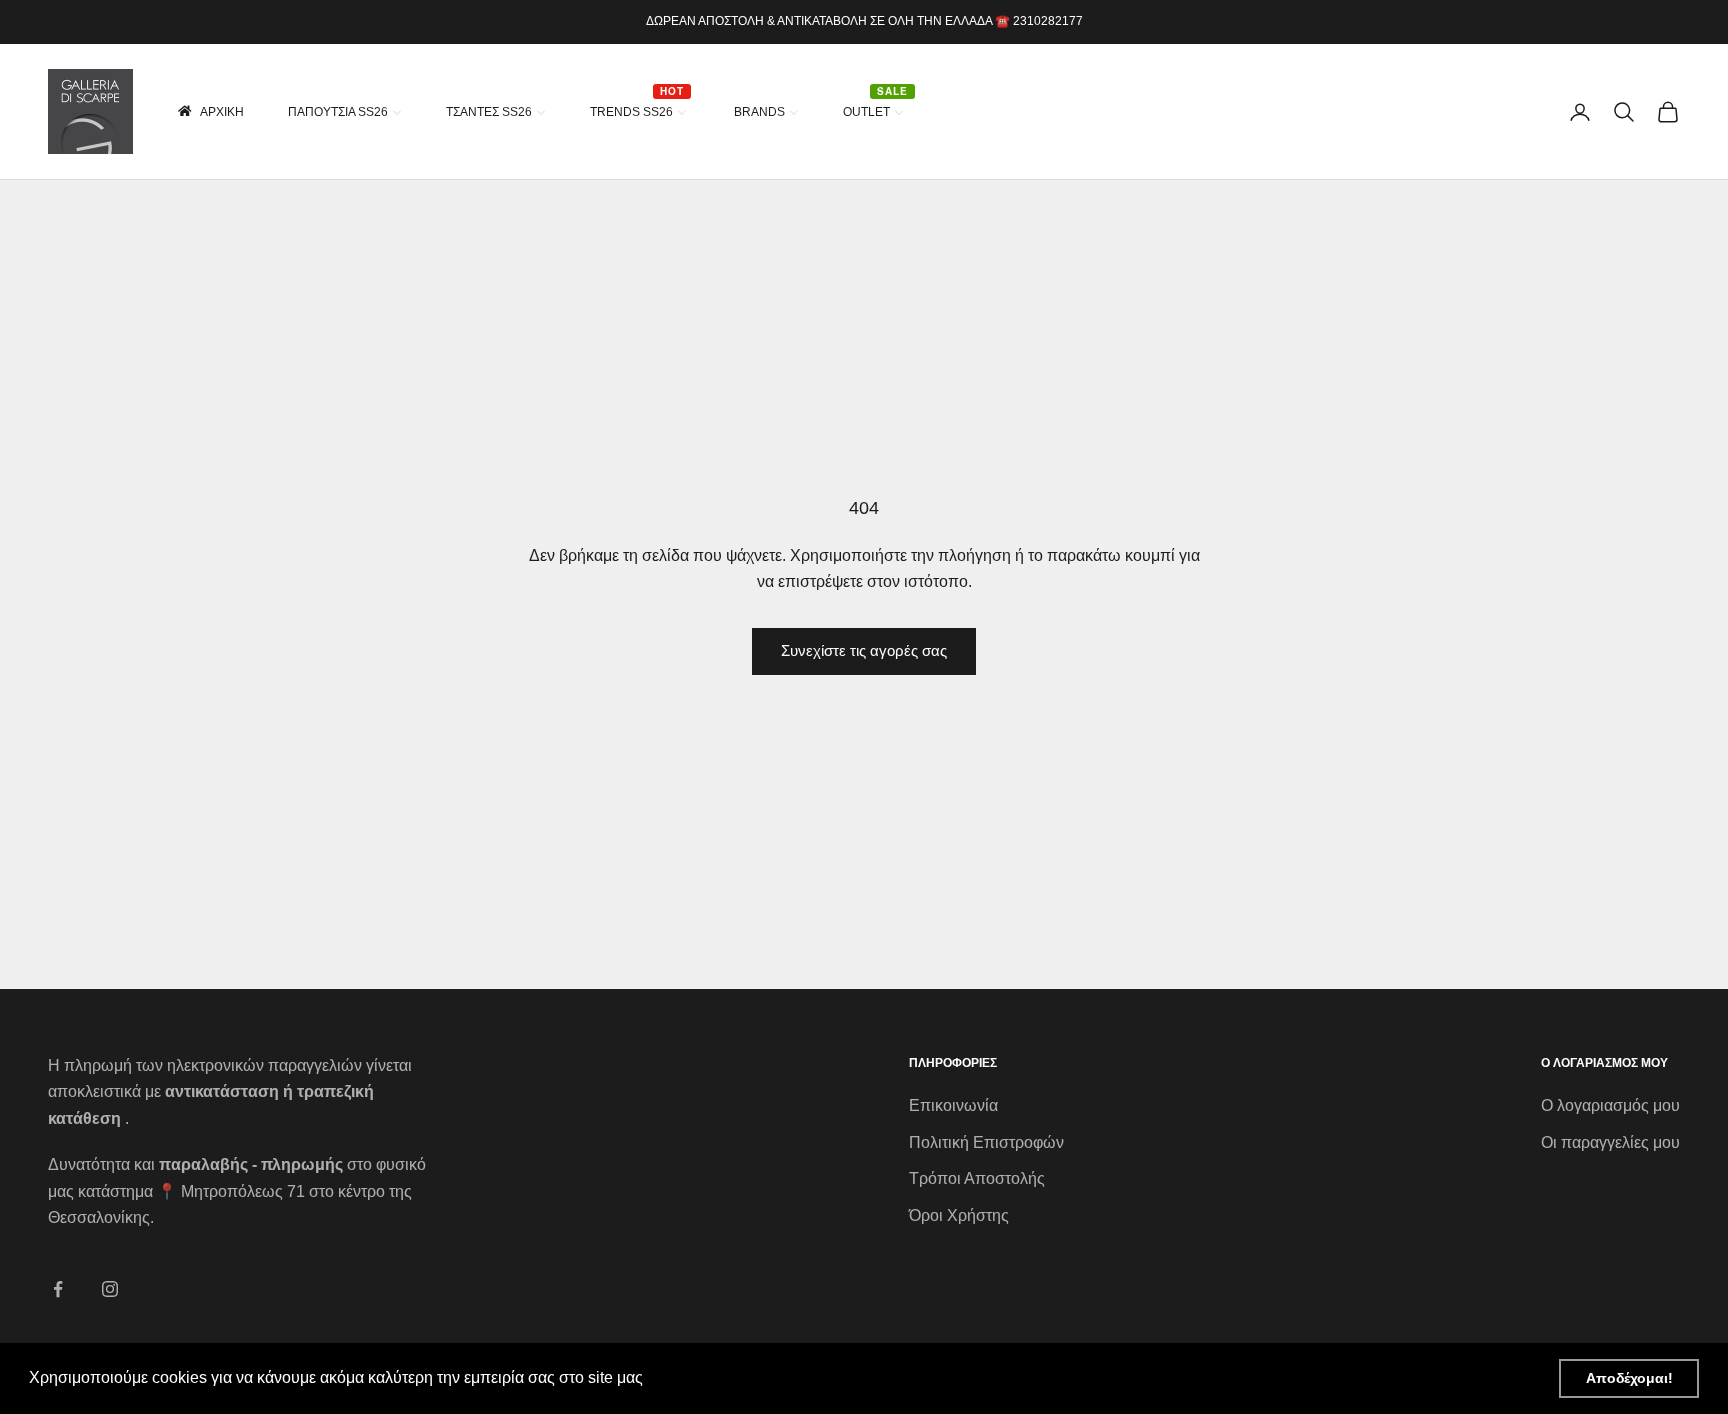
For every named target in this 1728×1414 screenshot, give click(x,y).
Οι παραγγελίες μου (1610, 1142)
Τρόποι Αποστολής (977, 1178)
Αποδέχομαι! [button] (1629, 1378)
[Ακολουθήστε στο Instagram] (110, 1289)
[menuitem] (209, 111)
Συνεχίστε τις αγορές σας (864, 650)
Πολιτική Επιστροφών (986, 1142)
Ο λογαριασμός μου (1610, 1105)
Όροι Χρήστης (959, 1215)
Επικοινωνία (953, 1105)
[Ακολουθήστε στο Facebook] (58, 1289)
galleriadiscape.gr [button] (713, 1377)
